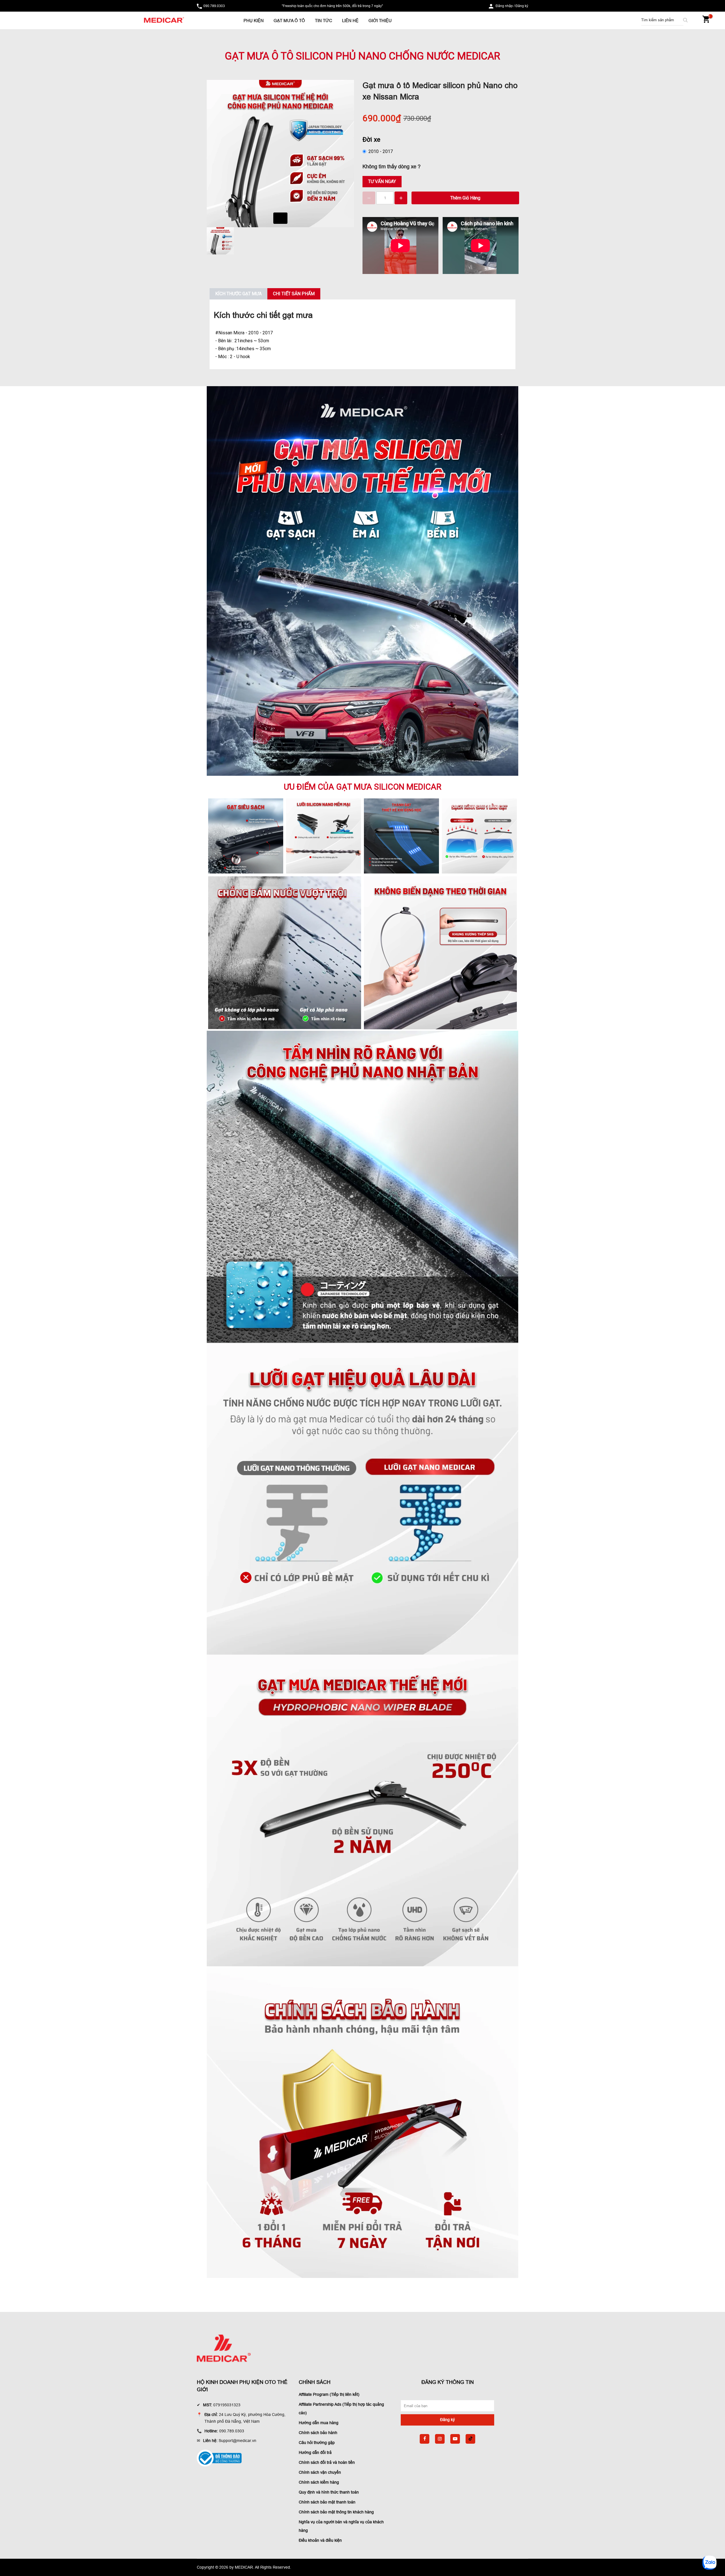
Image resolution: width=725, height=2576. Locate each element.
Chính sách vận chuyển (320, 2472)
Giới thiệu (380, 21)
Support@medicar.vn (237, 2441)
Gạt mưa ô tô (289, 21)
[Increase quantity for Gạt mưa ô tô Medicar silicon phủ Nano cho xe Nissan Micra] (401, 198)
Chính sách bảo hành (318, 2433)
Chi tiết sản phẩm (294, 294)
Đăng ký (522, 6)
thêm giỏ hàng (465, 198)
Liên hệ (350, 21)
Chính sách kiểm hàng (319, 2482)
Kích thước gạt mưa (238, 294)
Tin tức (324, 21)
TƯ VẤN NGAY (382, 181)
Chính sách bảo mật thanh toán (327, 2502)
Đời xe (371, 139)
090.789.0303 (214, 6)
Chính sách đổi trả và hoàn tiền (327, 2462)
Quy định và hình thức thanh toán (329, 2492)
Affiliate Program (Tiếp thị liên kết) (329, 2394)
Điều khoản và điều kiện (320, 2540)
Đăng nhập (504, 6)
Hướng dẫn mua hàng (319, 2423)
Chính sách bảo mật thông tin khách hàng (336, 2512)
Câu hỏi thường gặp (317, 2443)
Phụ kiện (254, 21)
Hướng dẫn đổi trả (315, 2452)
